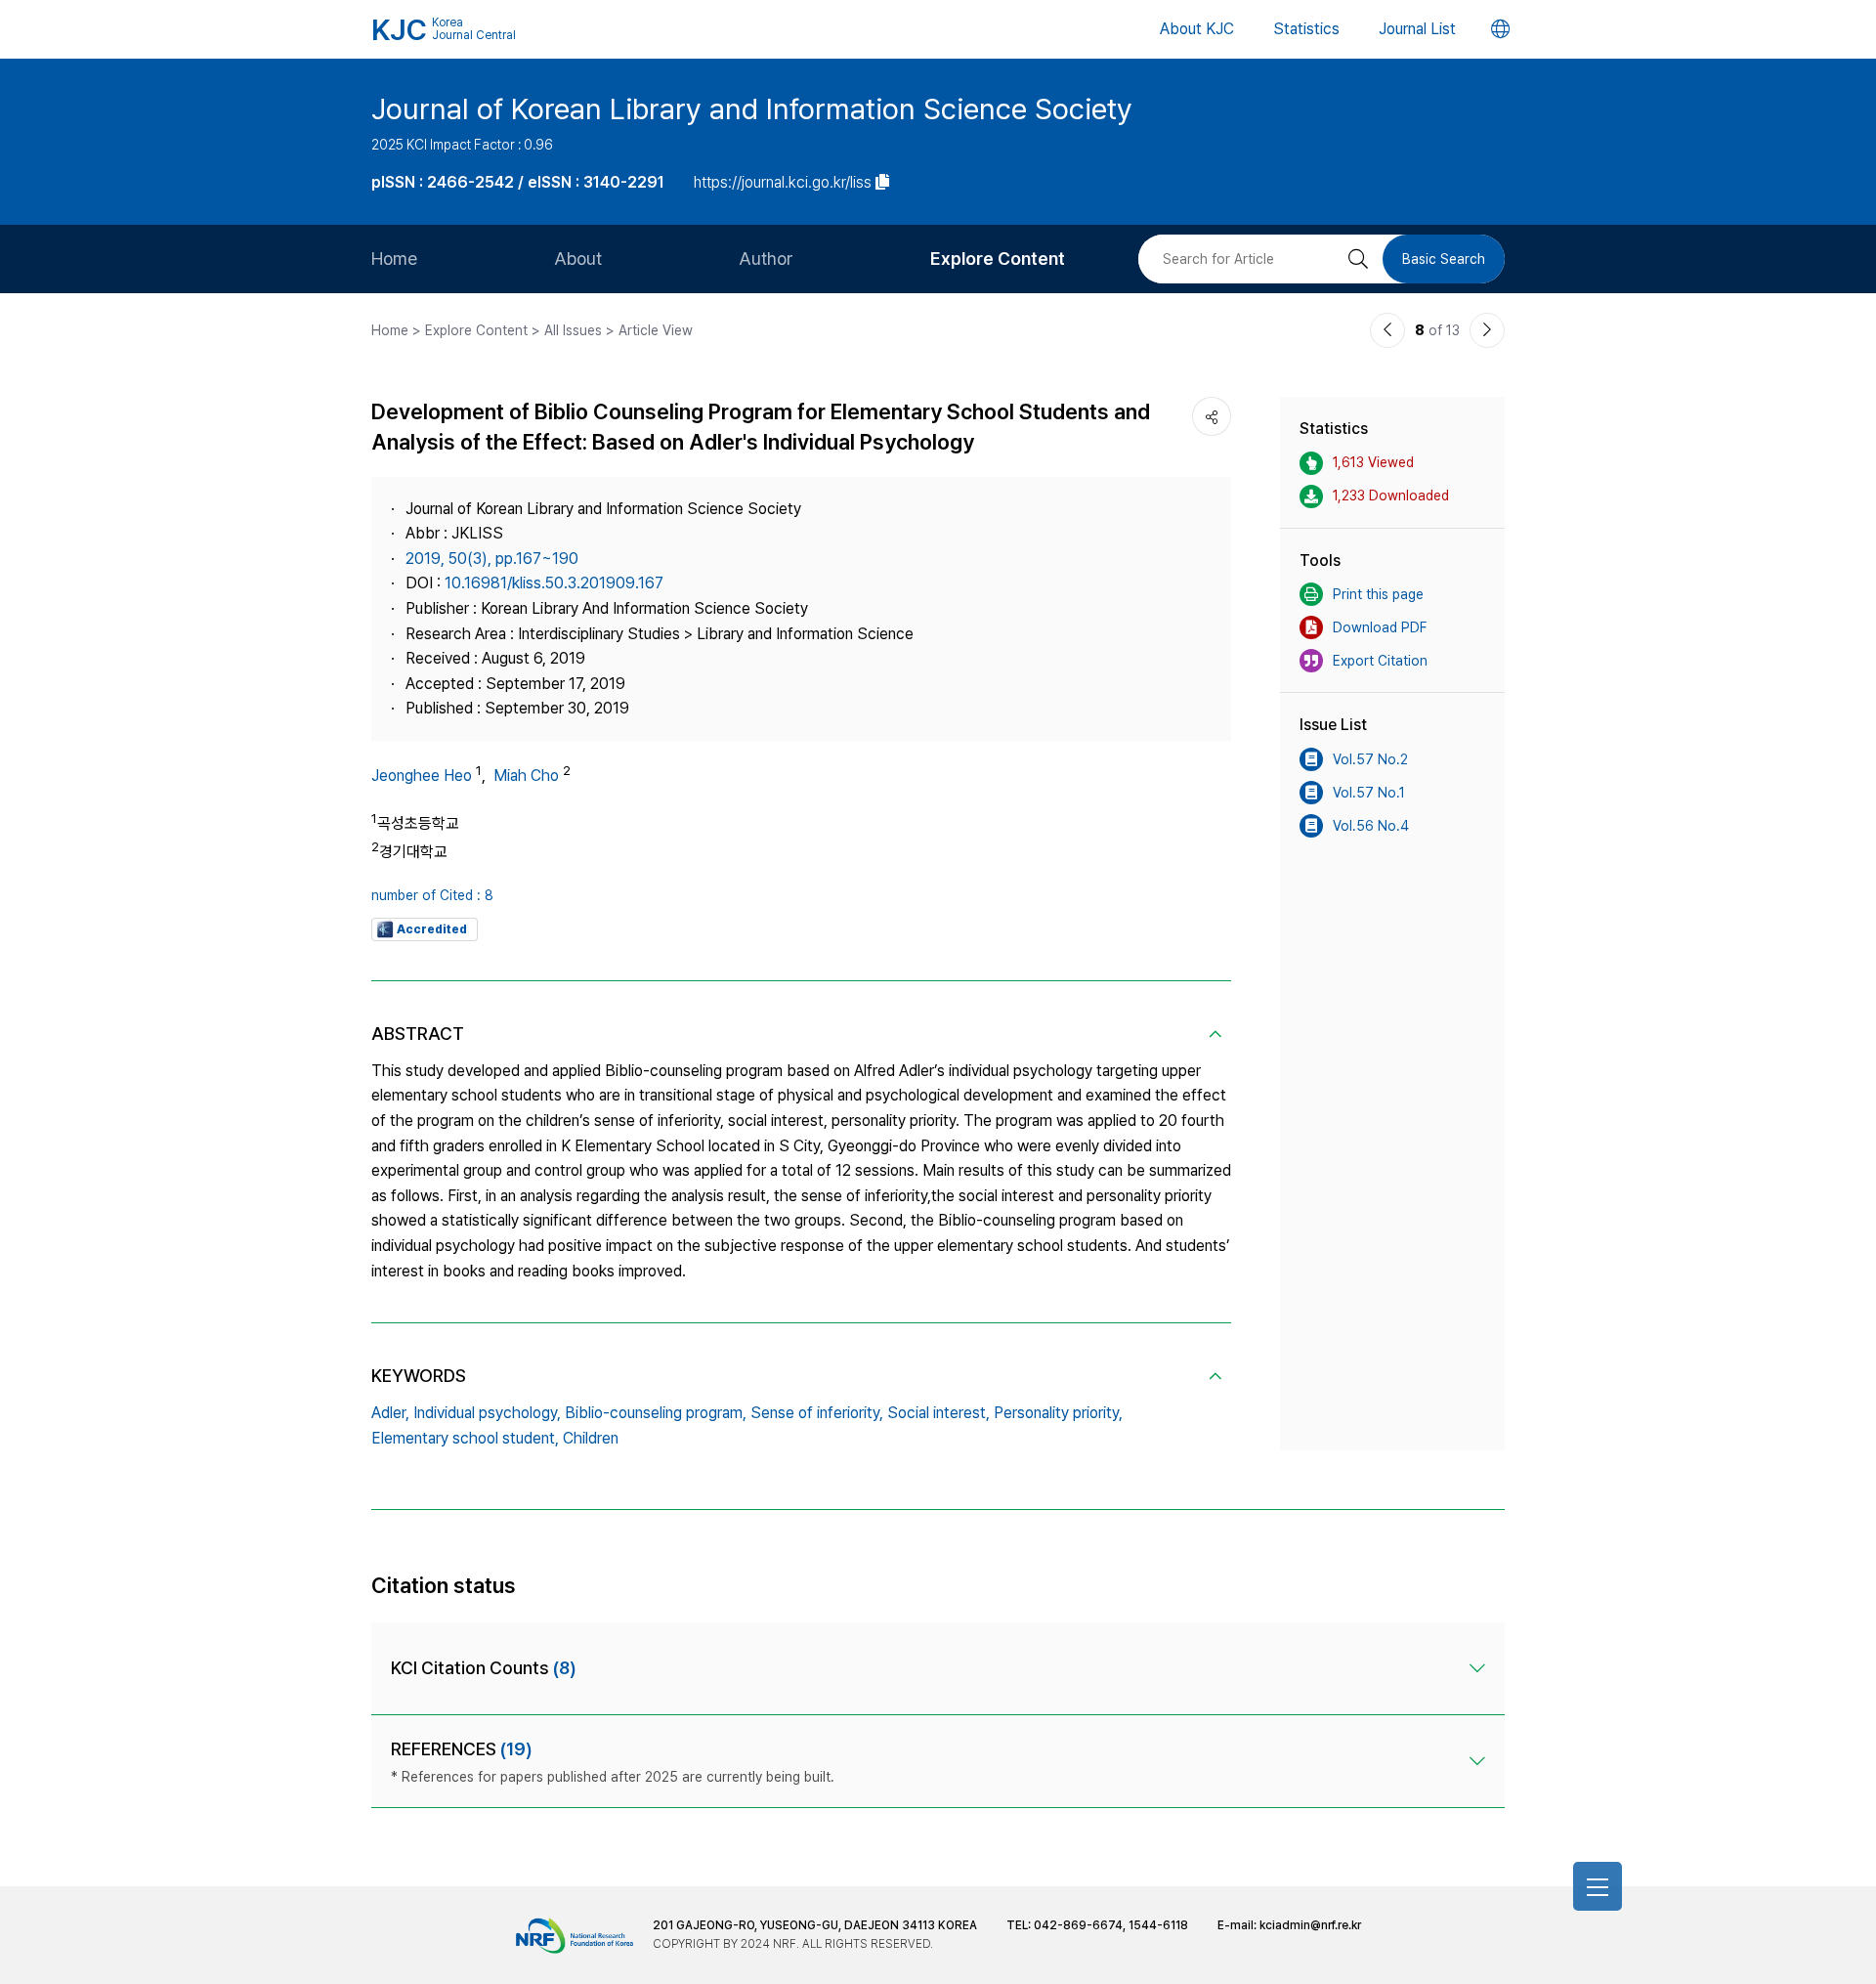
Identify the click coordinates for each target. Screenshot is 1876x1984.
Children (591, 1438)
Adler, (390, 1413)
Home (394, 259)
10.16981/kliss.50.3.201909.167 (554, 583)
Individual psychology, (487, 1413)
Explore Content (998, 259)
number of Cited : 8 (432, 895)
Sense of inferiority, (817, 1413)
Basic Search (1444, 259)
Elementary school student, (465, 1438)
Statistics (1306, 29)
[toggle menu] (1598, 1886)
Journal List (1417, 29)
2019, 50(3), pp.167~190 (492, 559)
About (578, 259)
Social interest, (938, 1413)
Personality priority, (1058, 1413)
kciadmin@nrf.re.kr (1310, 1925)
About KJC (1197, 29)
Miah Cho (526, 776)
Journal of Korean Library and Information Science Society (752, 108)
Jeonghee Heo (422, 776)
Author (766, 259)
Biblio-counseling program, (656, 1413)
